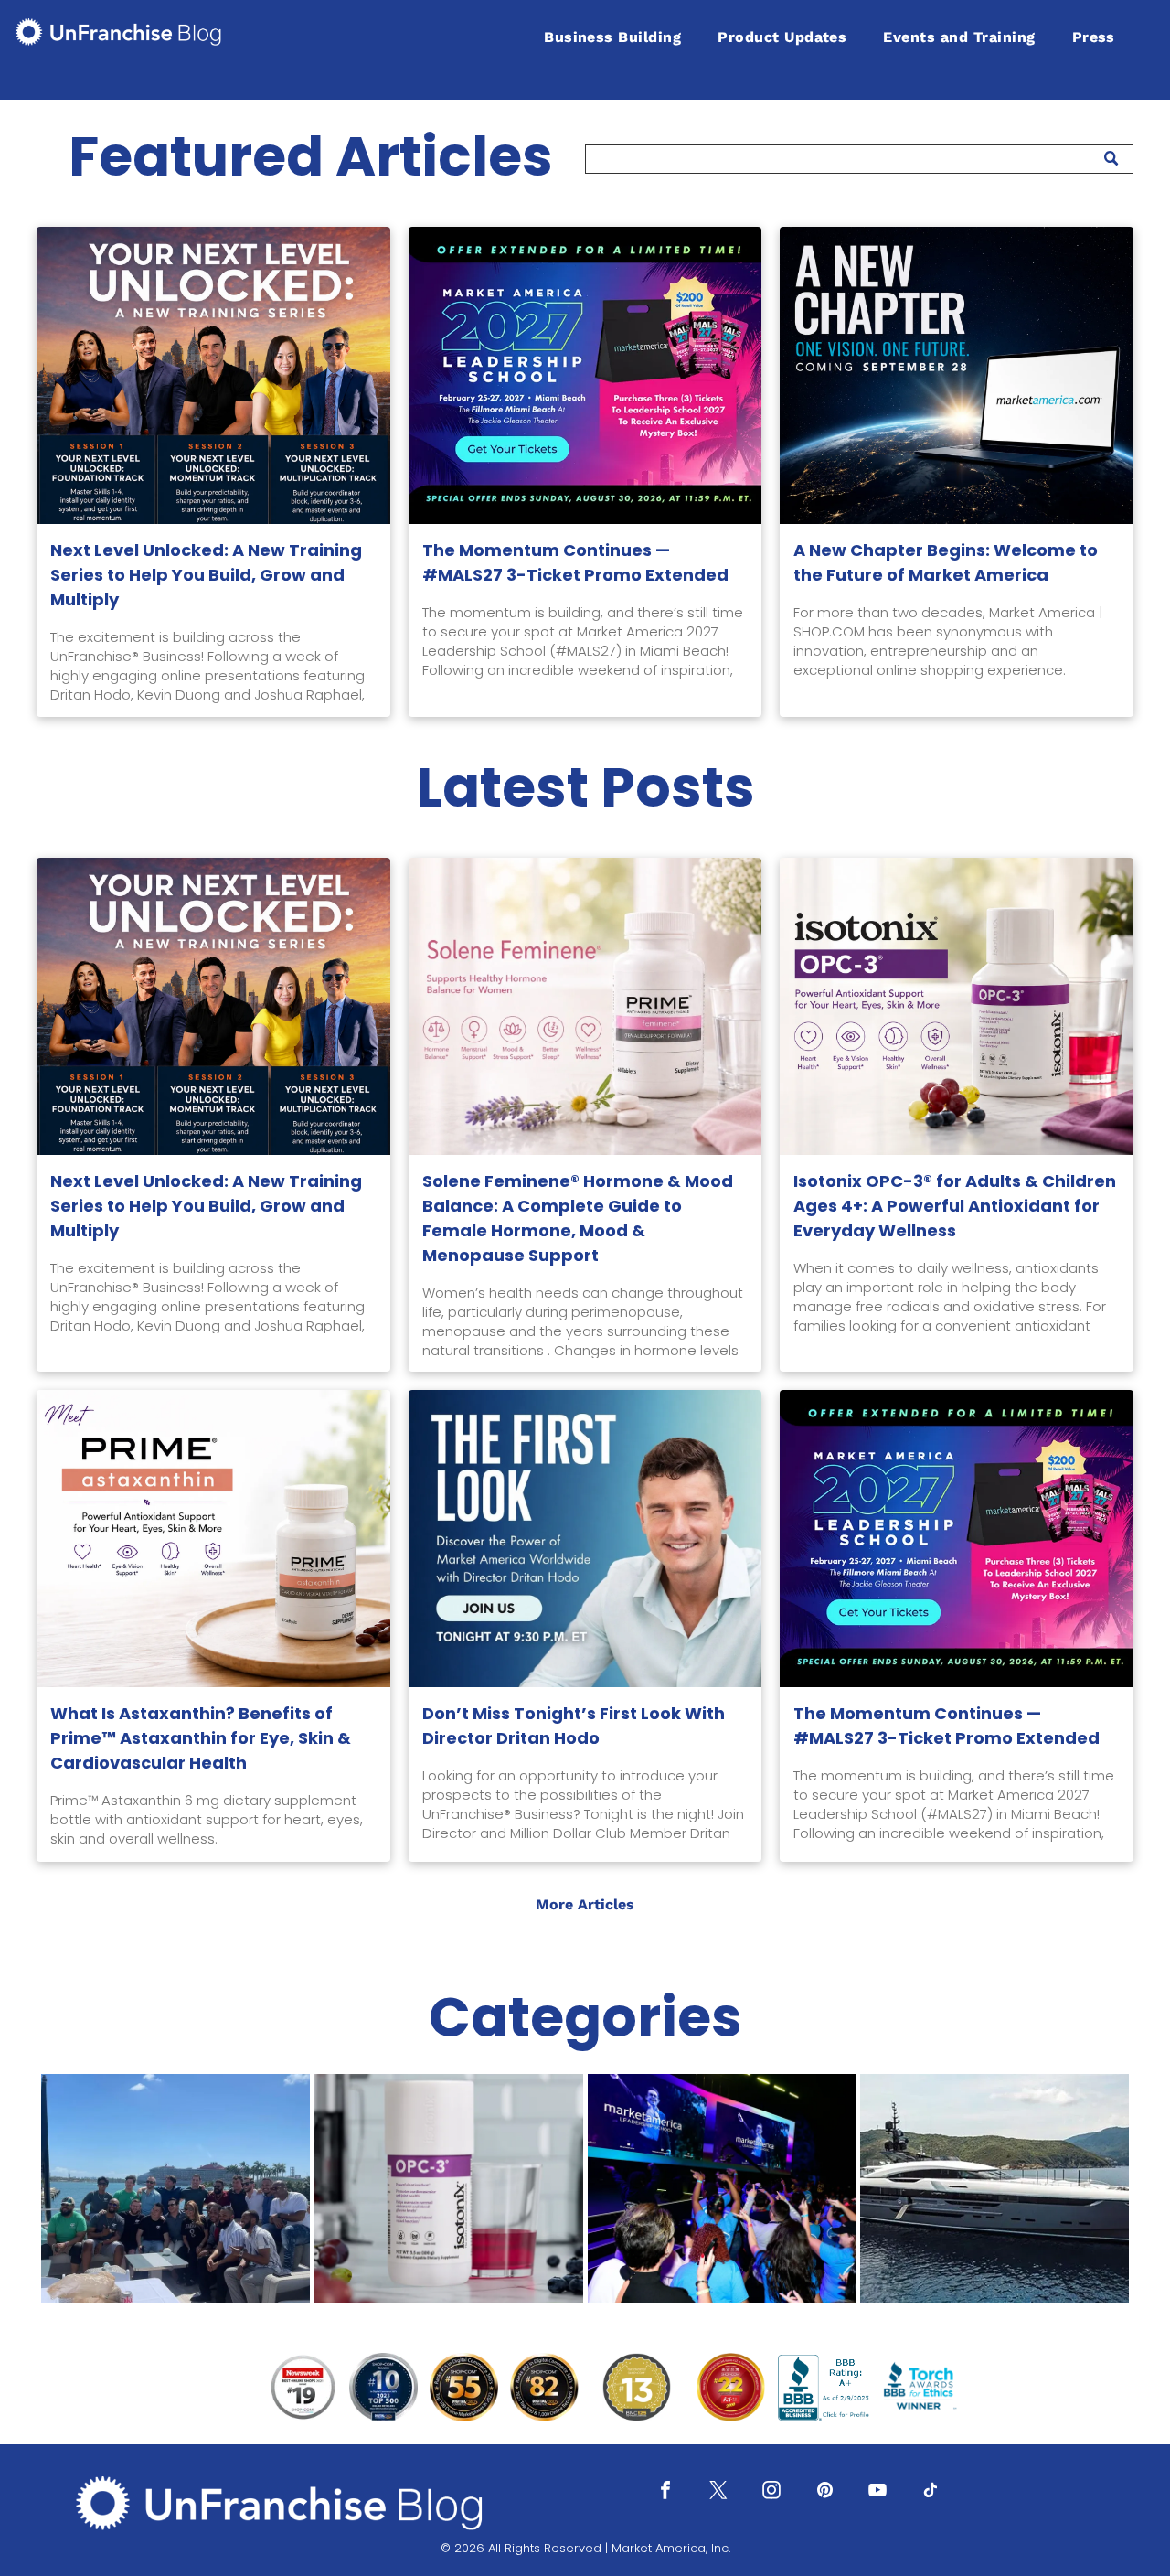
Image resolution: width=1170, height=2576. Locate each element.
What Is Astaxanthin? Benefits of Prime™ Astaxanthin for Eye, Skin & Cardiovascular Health (201, 1738)
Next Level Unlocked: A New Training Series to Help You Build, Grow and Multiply (206, 575)
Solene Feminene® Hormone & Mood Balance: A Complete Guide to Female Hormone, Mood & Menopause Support (578, 1218)
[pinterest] (824, 2492)
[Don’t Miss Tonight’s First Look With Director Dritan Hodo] (585, 1539)
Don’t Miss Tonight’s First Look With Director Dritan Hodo (574, 1726)
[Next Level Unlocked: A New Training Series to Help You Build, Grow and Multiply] (213, 375)
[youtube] (877, 2492)
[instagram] (771, 2492)
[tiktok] (931, 2492)
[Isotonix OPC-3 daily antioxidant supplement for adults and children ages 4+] (957, 1006)
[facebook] (665, 2492)
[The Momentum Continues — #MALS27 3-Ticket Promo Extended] (585, 375)
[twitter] (718, 2492)
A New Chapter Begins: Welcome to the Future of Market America (946, 562)
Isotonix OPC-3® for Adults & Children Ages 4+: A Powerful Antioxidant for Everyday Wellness (955, 1206)
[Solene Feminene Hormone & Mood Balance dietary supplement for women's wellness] (585, 1006)
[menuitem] (612, 37)
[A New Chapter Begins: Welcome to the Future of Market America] (957, 375)
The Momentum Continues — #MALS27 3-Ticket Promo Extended (575, 562)
